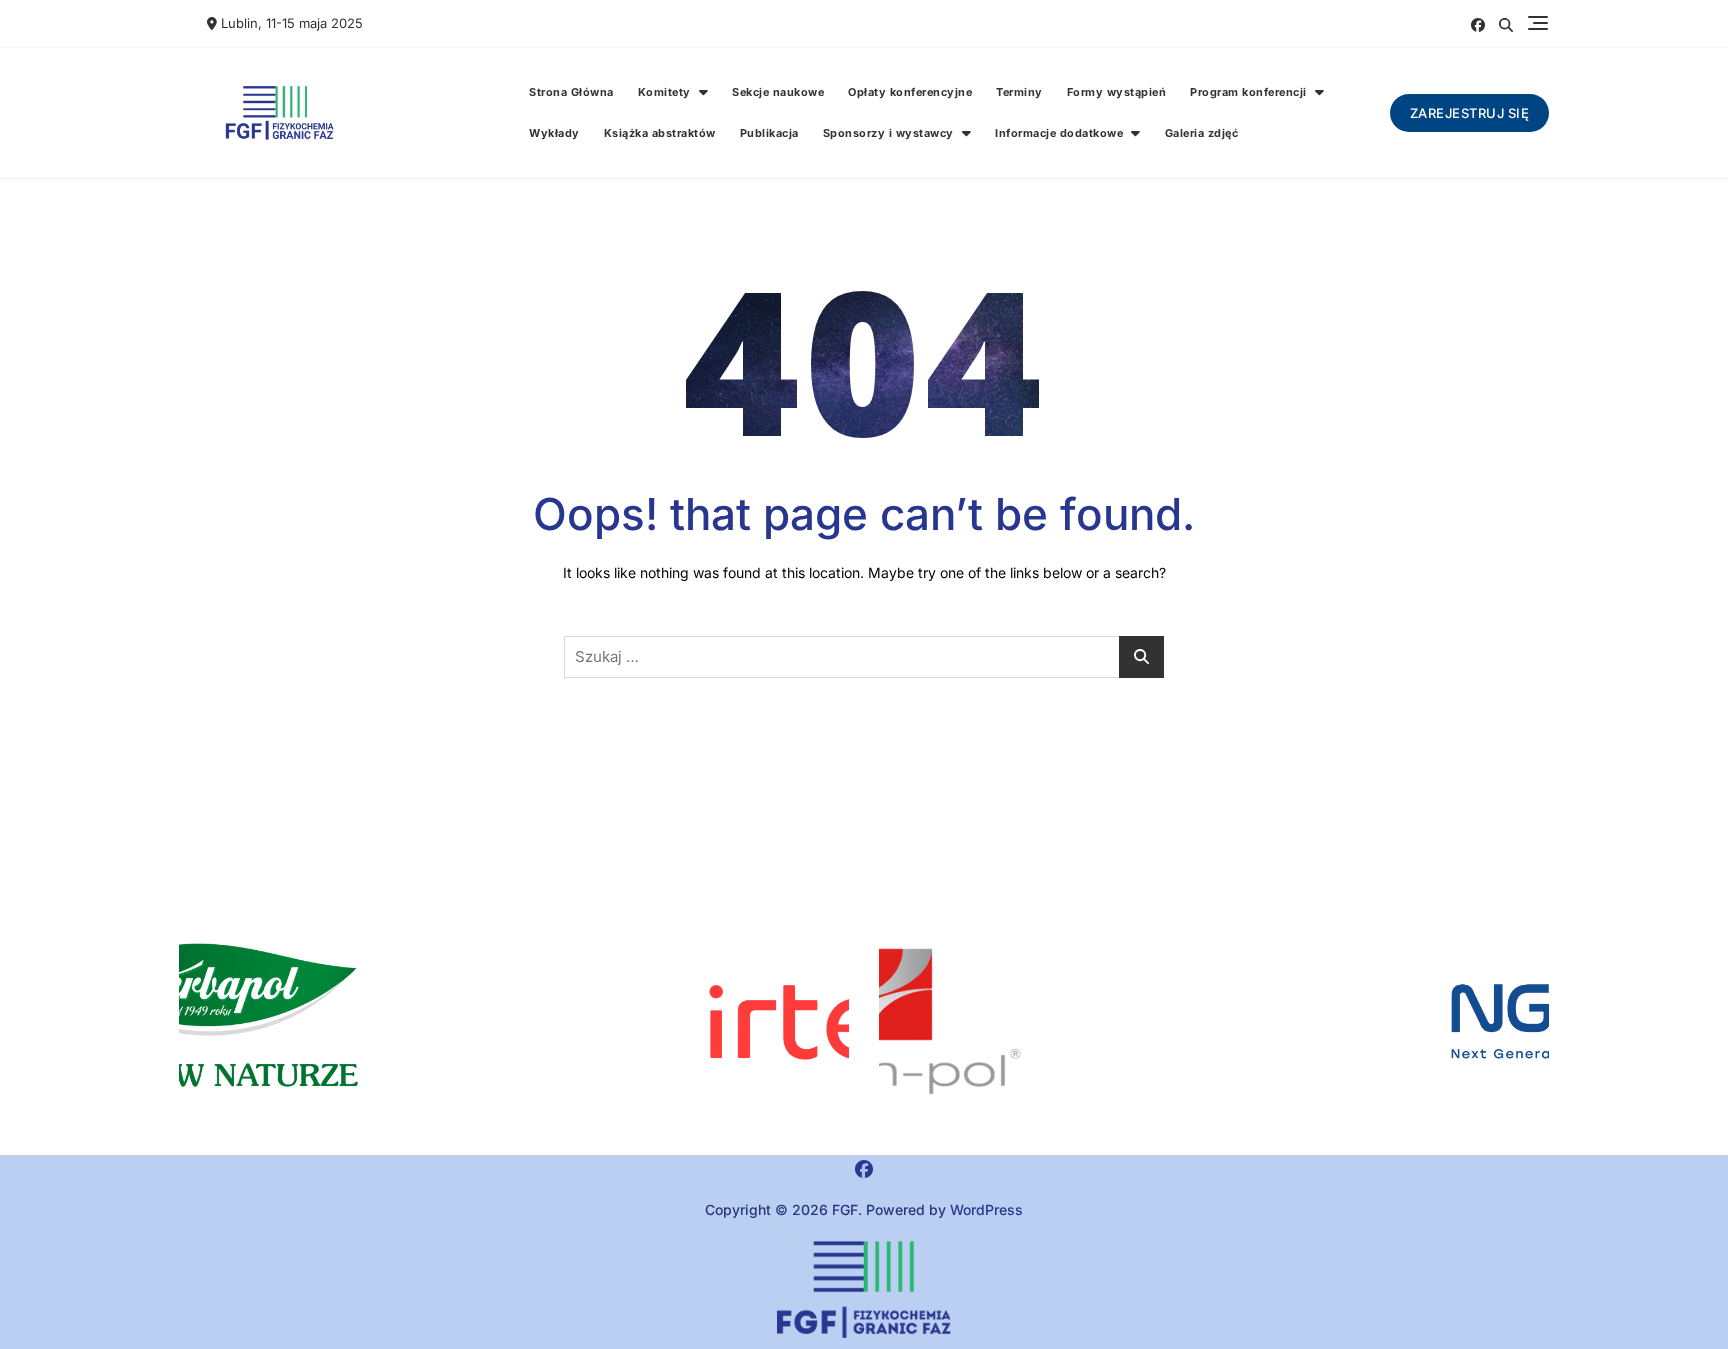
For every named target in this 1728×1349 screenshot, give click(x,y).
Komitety (664, 92)
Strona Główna (571, 92)
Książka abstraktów (660, 133)
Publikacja (769, 133)
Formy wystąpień (1117, 92)
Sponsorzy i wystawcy (888, 133)
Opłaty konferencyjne (910, 92)
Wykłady (554, 133)
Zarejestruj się (1470, 113)
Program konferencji (1248, 92)
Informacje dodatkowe (1059, 133)
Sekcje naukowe (778, 92)
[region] (1214, 1022)
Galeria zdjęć (1202, 133)
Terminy (1019, 92)
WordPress (986, 1209)
